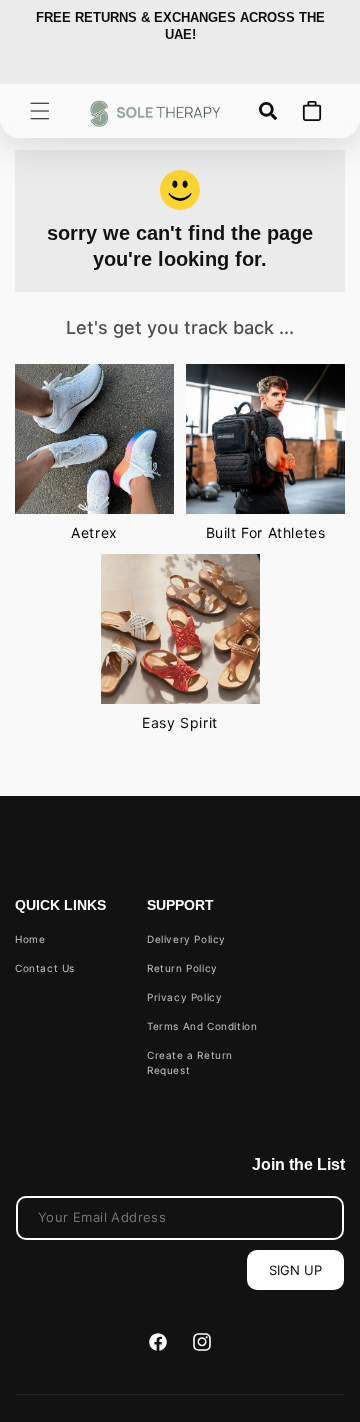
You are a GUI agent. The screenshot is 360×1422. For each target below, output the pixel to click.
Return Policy (182, 968)
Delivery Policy (186, 939)
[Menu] (40, 111)
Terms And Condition (202, 1026)
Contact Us (45, 968)
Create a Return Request (190, 1062)
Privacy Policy (184, 997)
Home (30, 939)
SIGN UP (295, 1270)
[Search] (268, 111)
